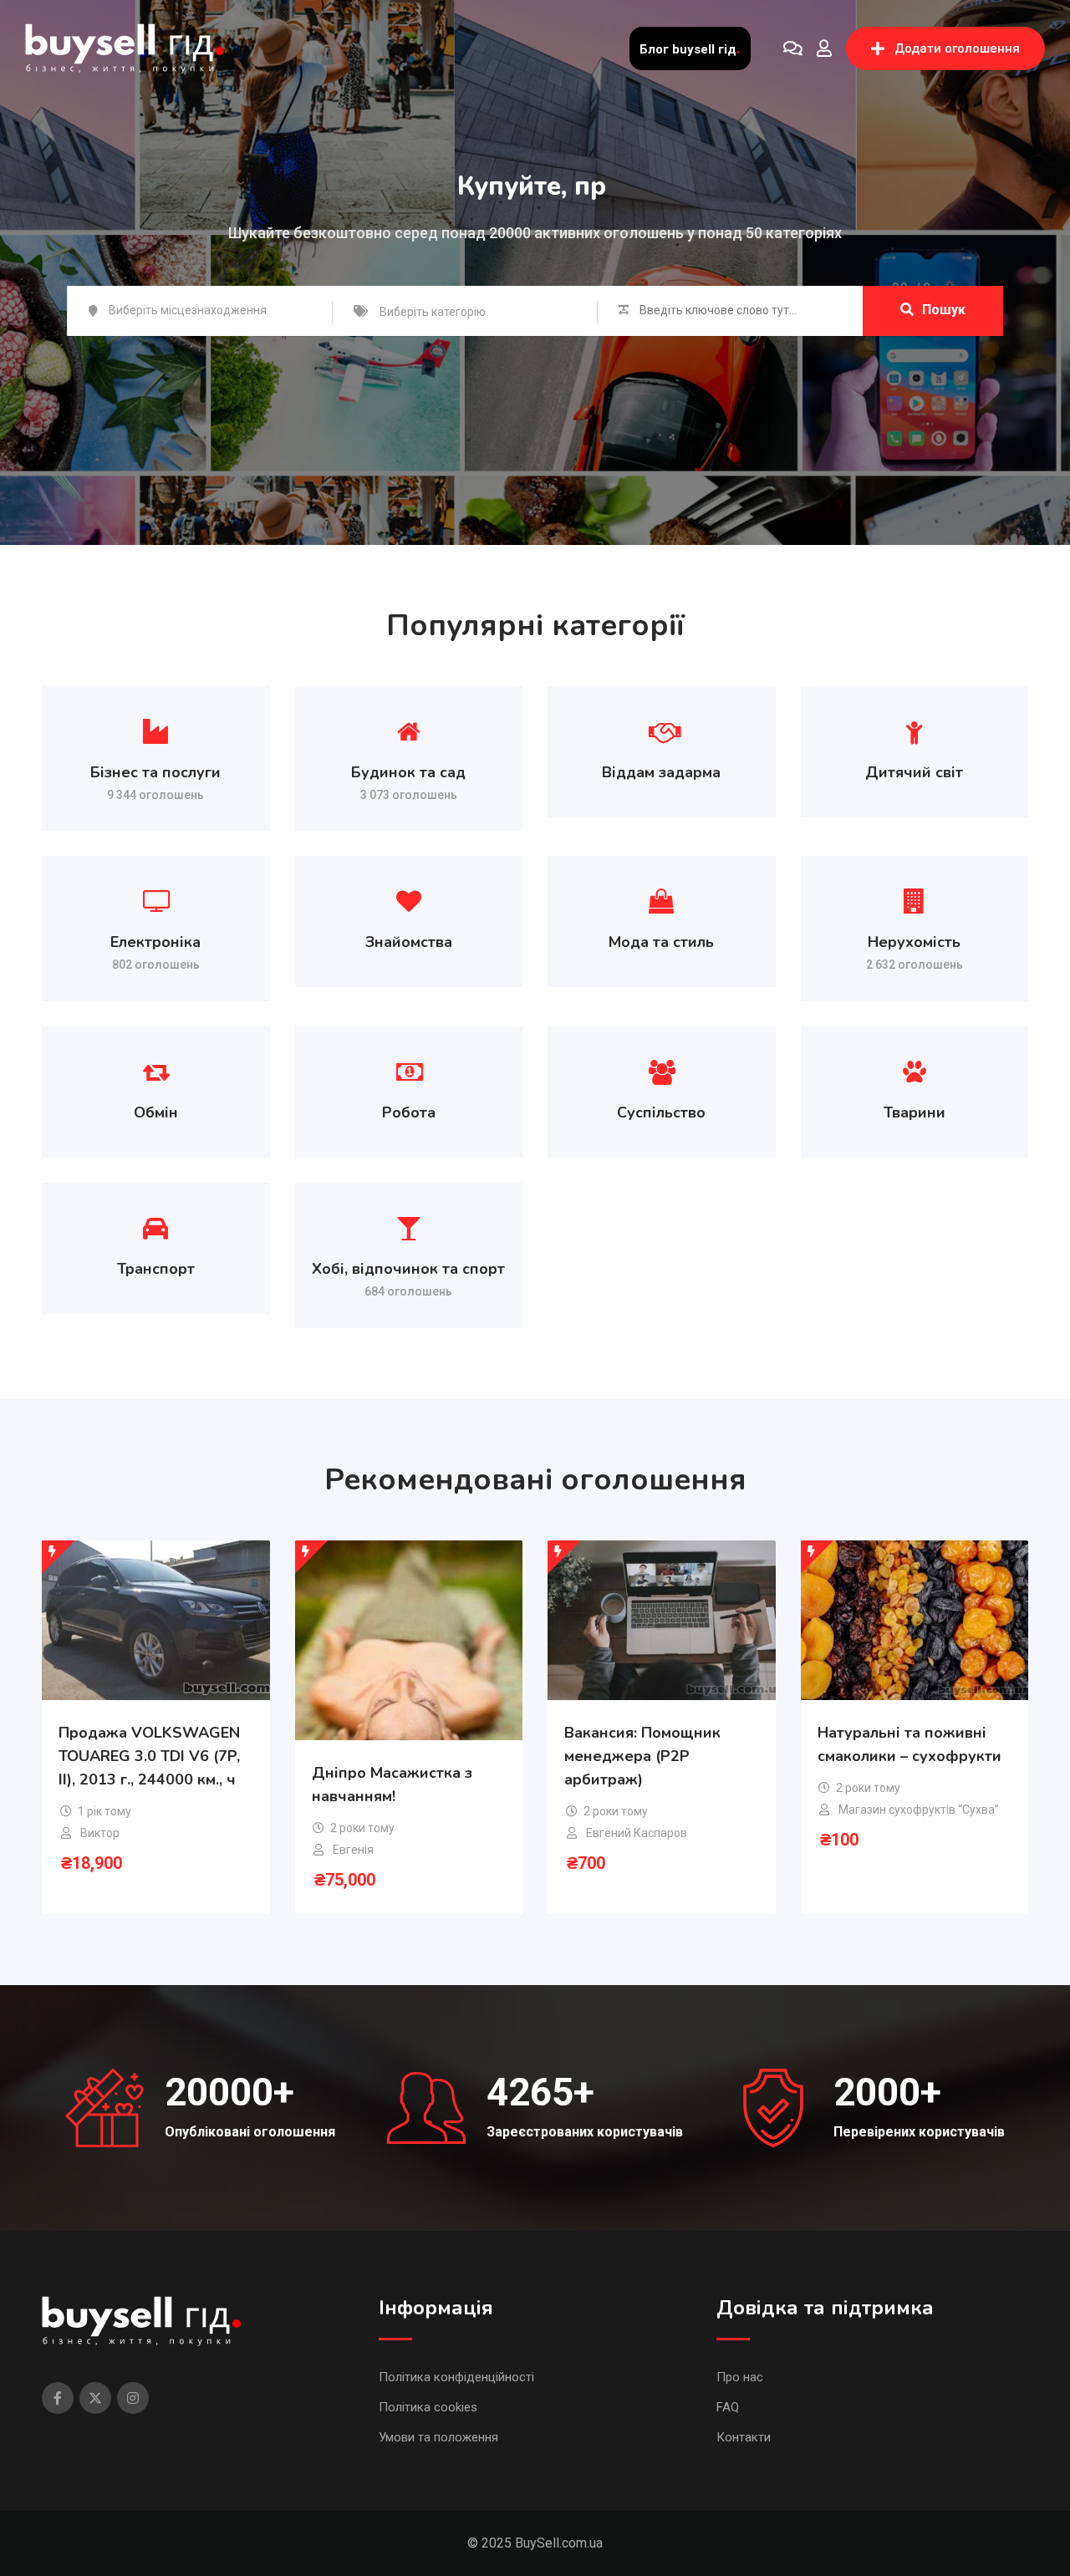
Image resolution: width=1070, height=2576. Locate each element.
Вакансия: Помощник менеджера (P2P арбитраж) (642, 1756)
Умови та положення (438, 2437)
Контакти (744, 2437)
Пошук (944, 310)
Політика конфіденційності (456, 2377)
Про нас (740, 2377)
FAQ (728, 2407)
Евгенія (353, 1850)
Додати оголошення (957, 48)
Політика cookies (428, 2407)
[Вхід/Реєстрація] (824, 48)
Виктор (100, 1833)
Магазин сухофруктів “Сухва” (919, 1810)
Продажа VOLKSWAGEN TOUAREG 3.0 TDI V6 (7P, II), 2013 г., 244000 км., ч (149, 1756)
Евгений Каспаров (637, 1833)
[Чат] (793, 48)
